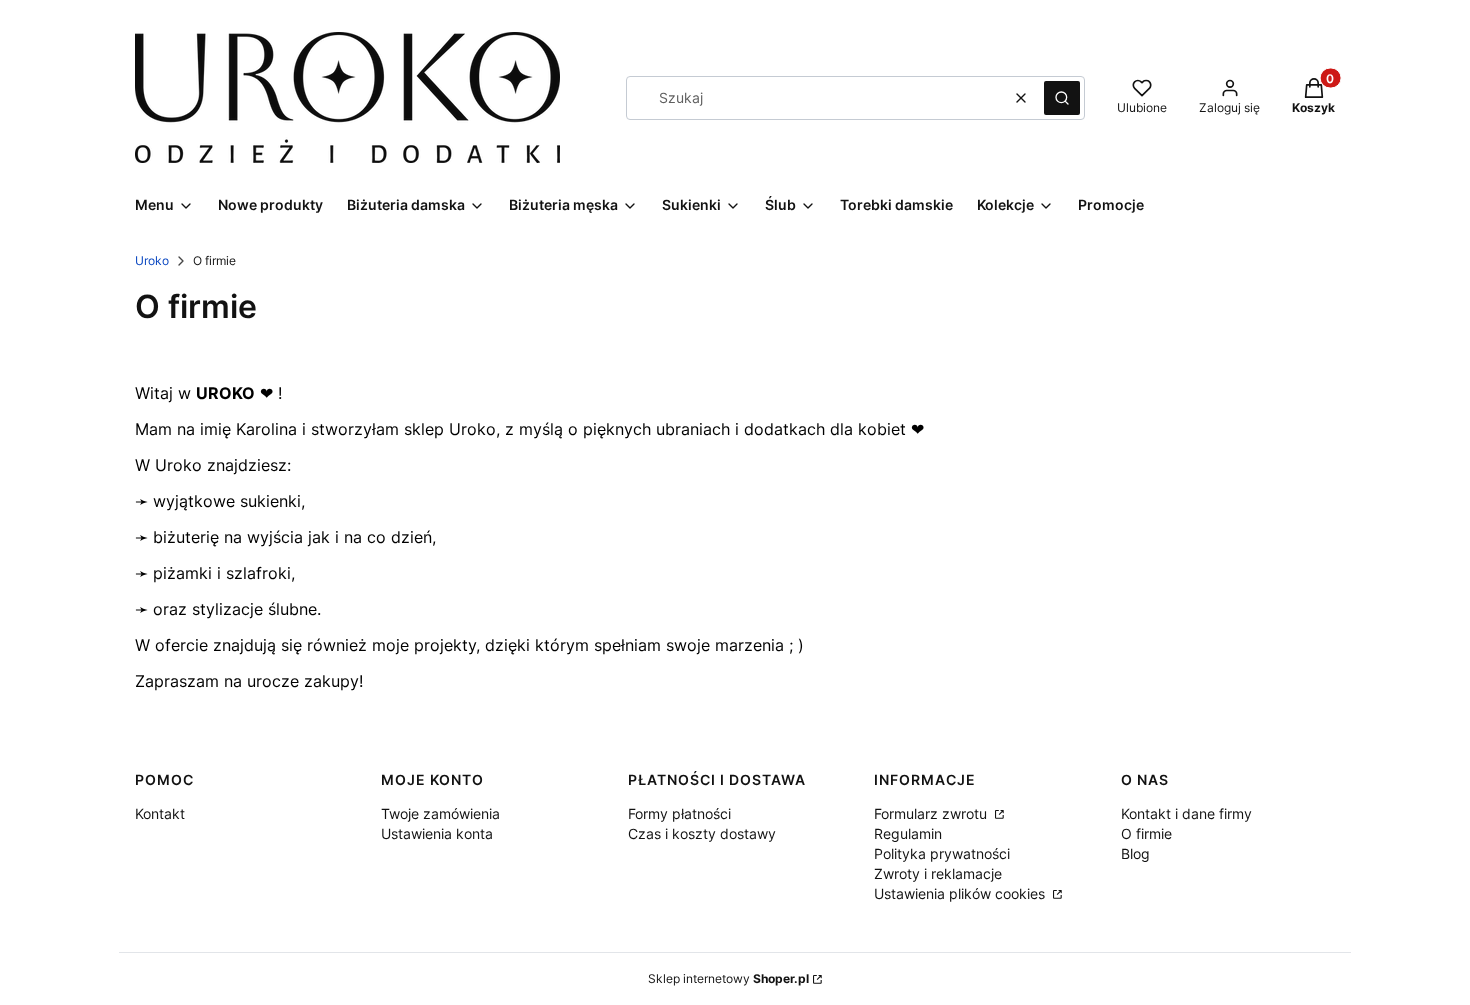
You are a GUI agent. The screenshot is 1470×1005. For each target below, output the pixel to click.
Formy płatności (679, 813)
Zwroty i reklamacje (938, 873)
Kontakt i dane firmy (1186, 813)
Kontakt (160, 813)
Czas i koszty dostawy (702, 833)
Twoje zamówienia (440, 813)
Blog (1135, 853)
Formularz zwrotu (932, 813)
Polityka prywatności (942, 853)
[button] (1062, 98)
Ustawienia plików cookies (961, 893)
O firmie (1146, 833)
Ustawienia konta (437, 833)
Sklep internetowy (728, 978)
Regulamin (908, 833)
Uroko (152, 260)
